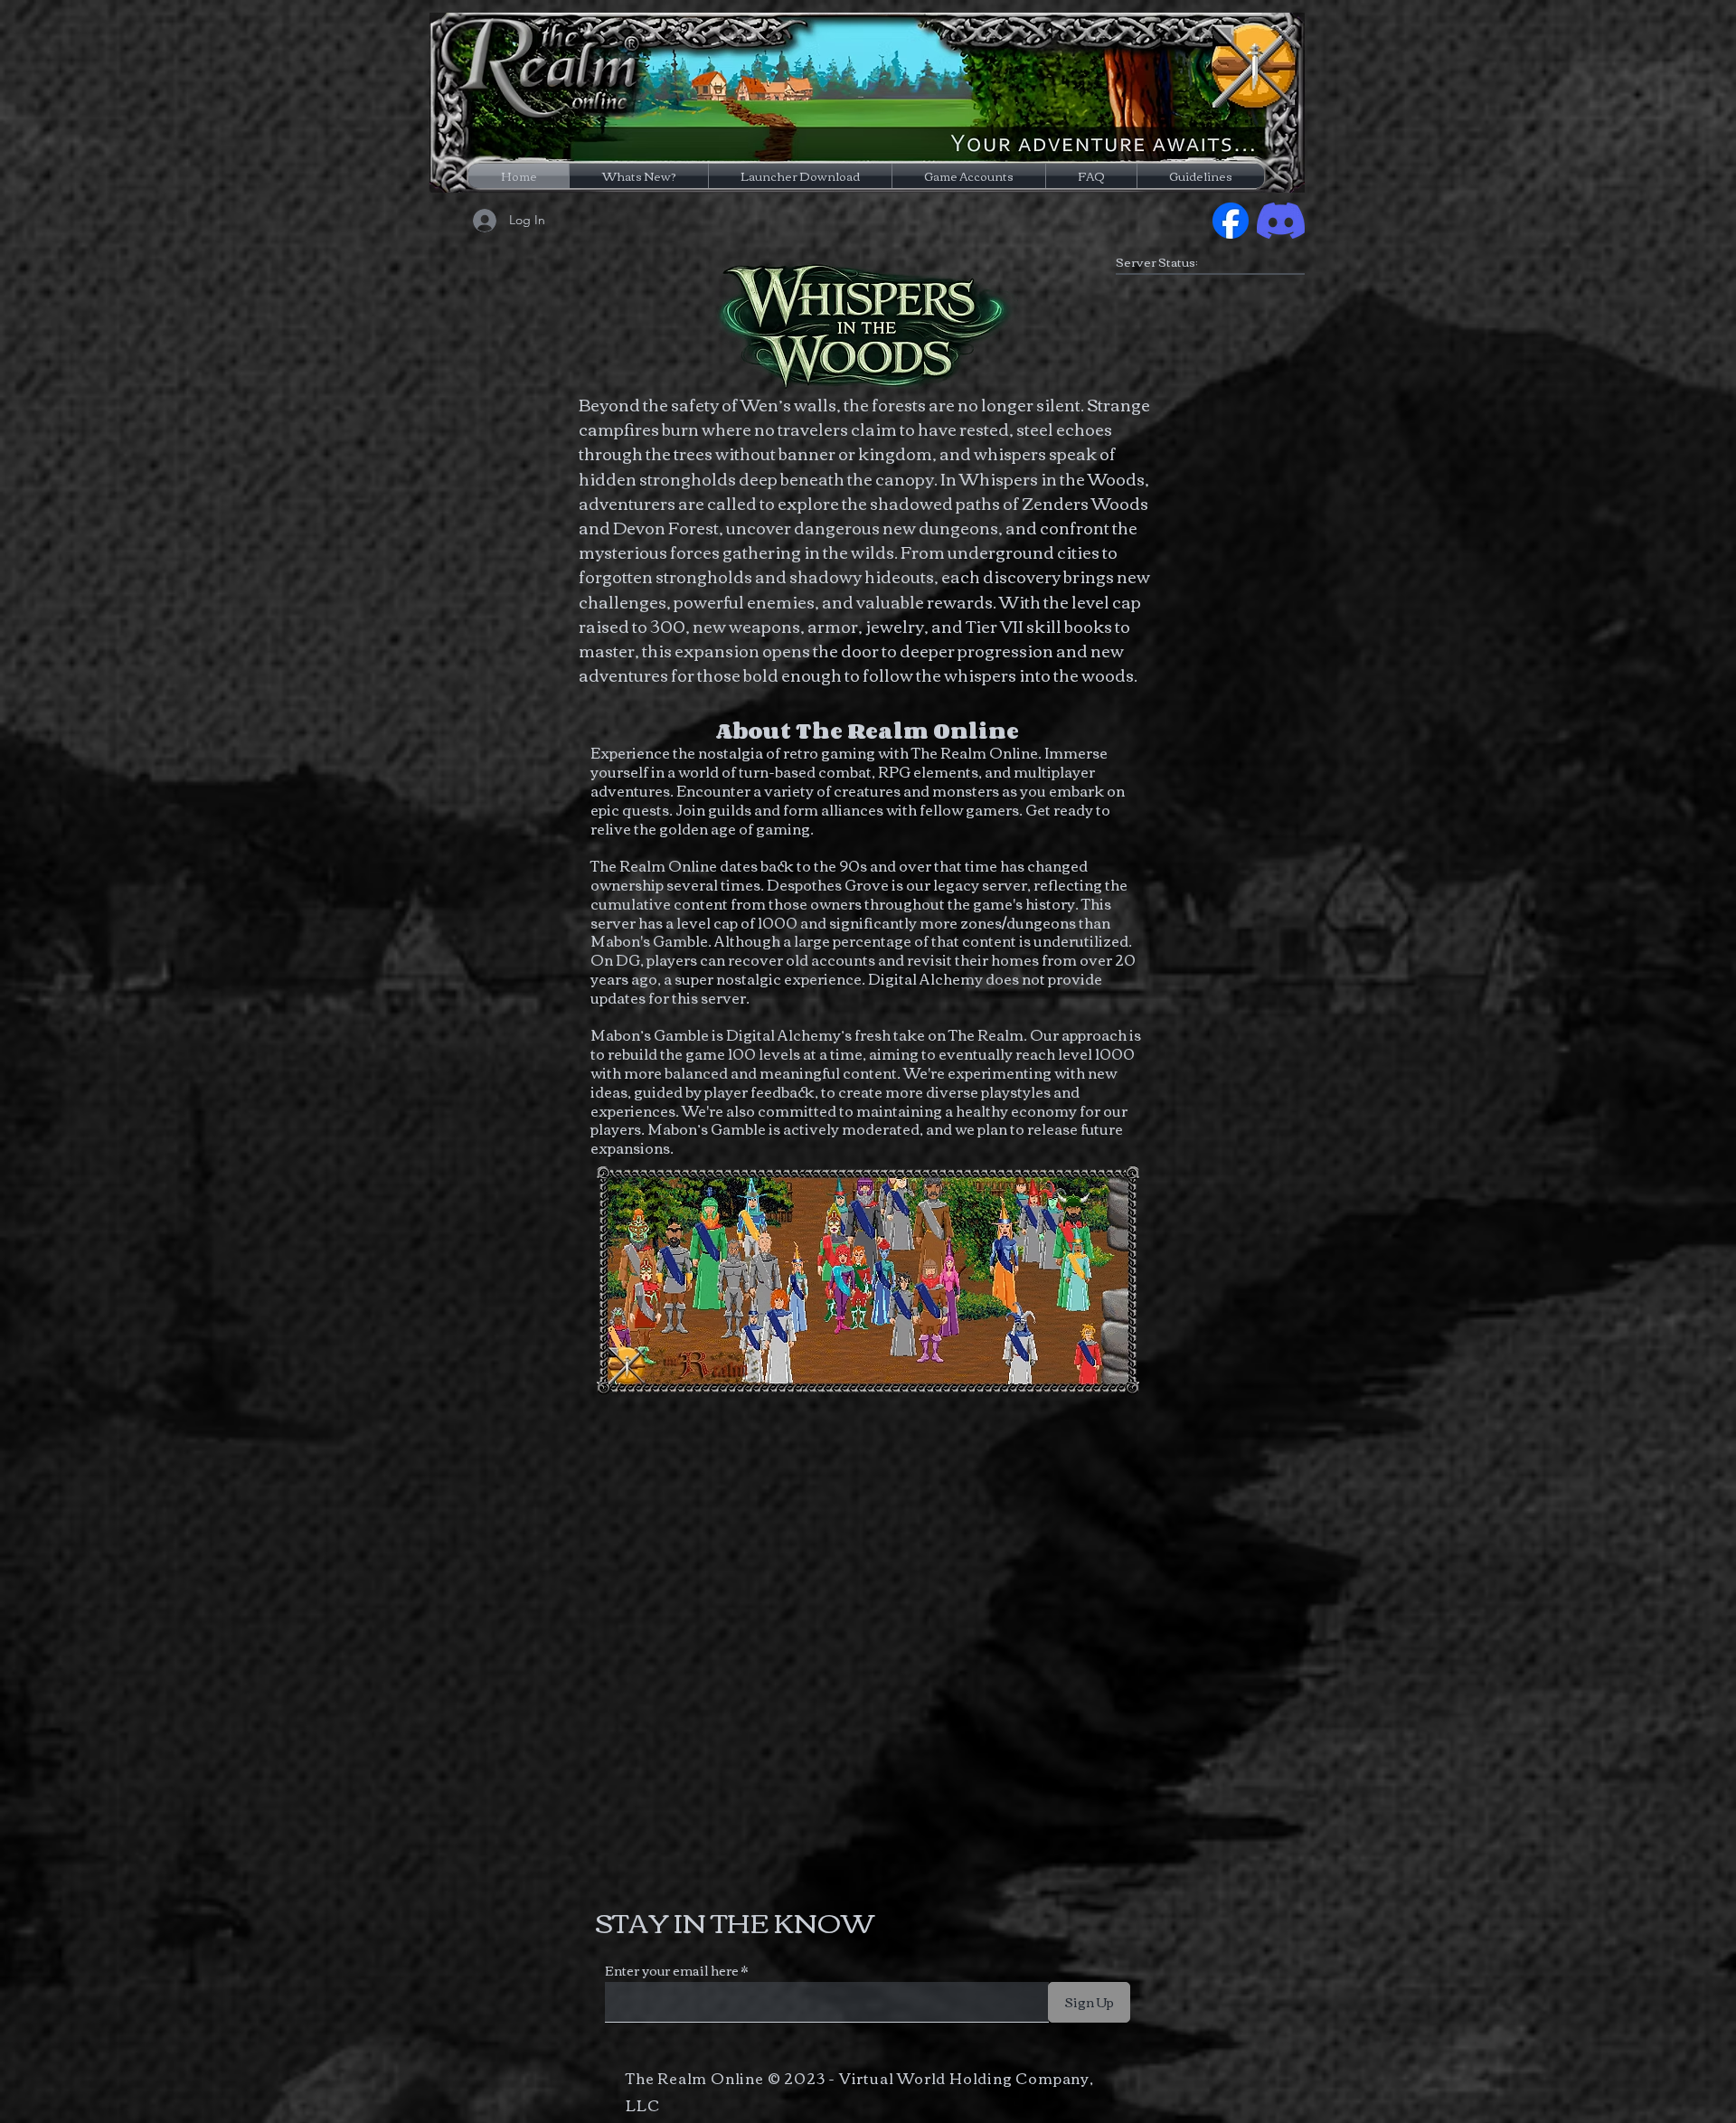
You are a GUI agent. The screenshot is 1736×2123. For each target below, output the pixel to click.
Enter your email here (672, 1970)
